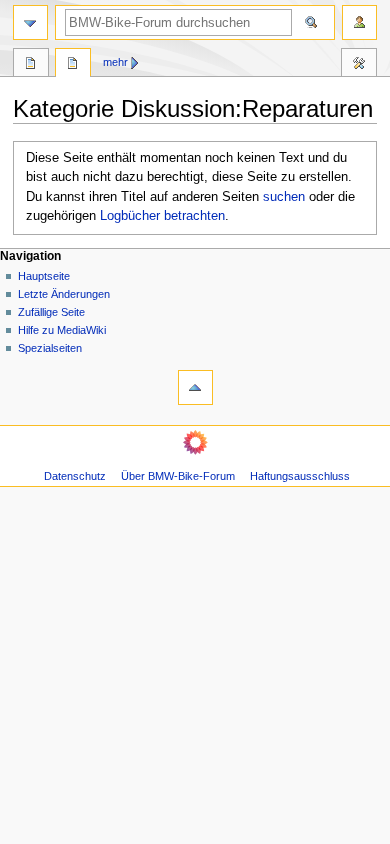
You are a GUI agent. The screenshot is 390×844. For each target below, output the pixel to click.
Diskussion (73, 65)
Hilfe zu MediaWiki (62, 330)
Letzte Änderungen (64, 294)
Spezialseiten (50, 348)
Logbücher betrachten (162, 216)
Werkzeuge (359, 65)
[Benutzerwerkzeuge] (359, 22)
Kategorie (31, 65)
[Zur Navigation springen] (30, 22)
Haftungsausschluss (300, 476)
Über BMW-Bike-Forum (178, 476)
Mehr (115, 62)
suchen (284, 197)
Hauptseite (44, 276)
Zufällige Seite (51, 312)
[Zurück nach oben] (195, 387)
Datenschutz (75, 476)
